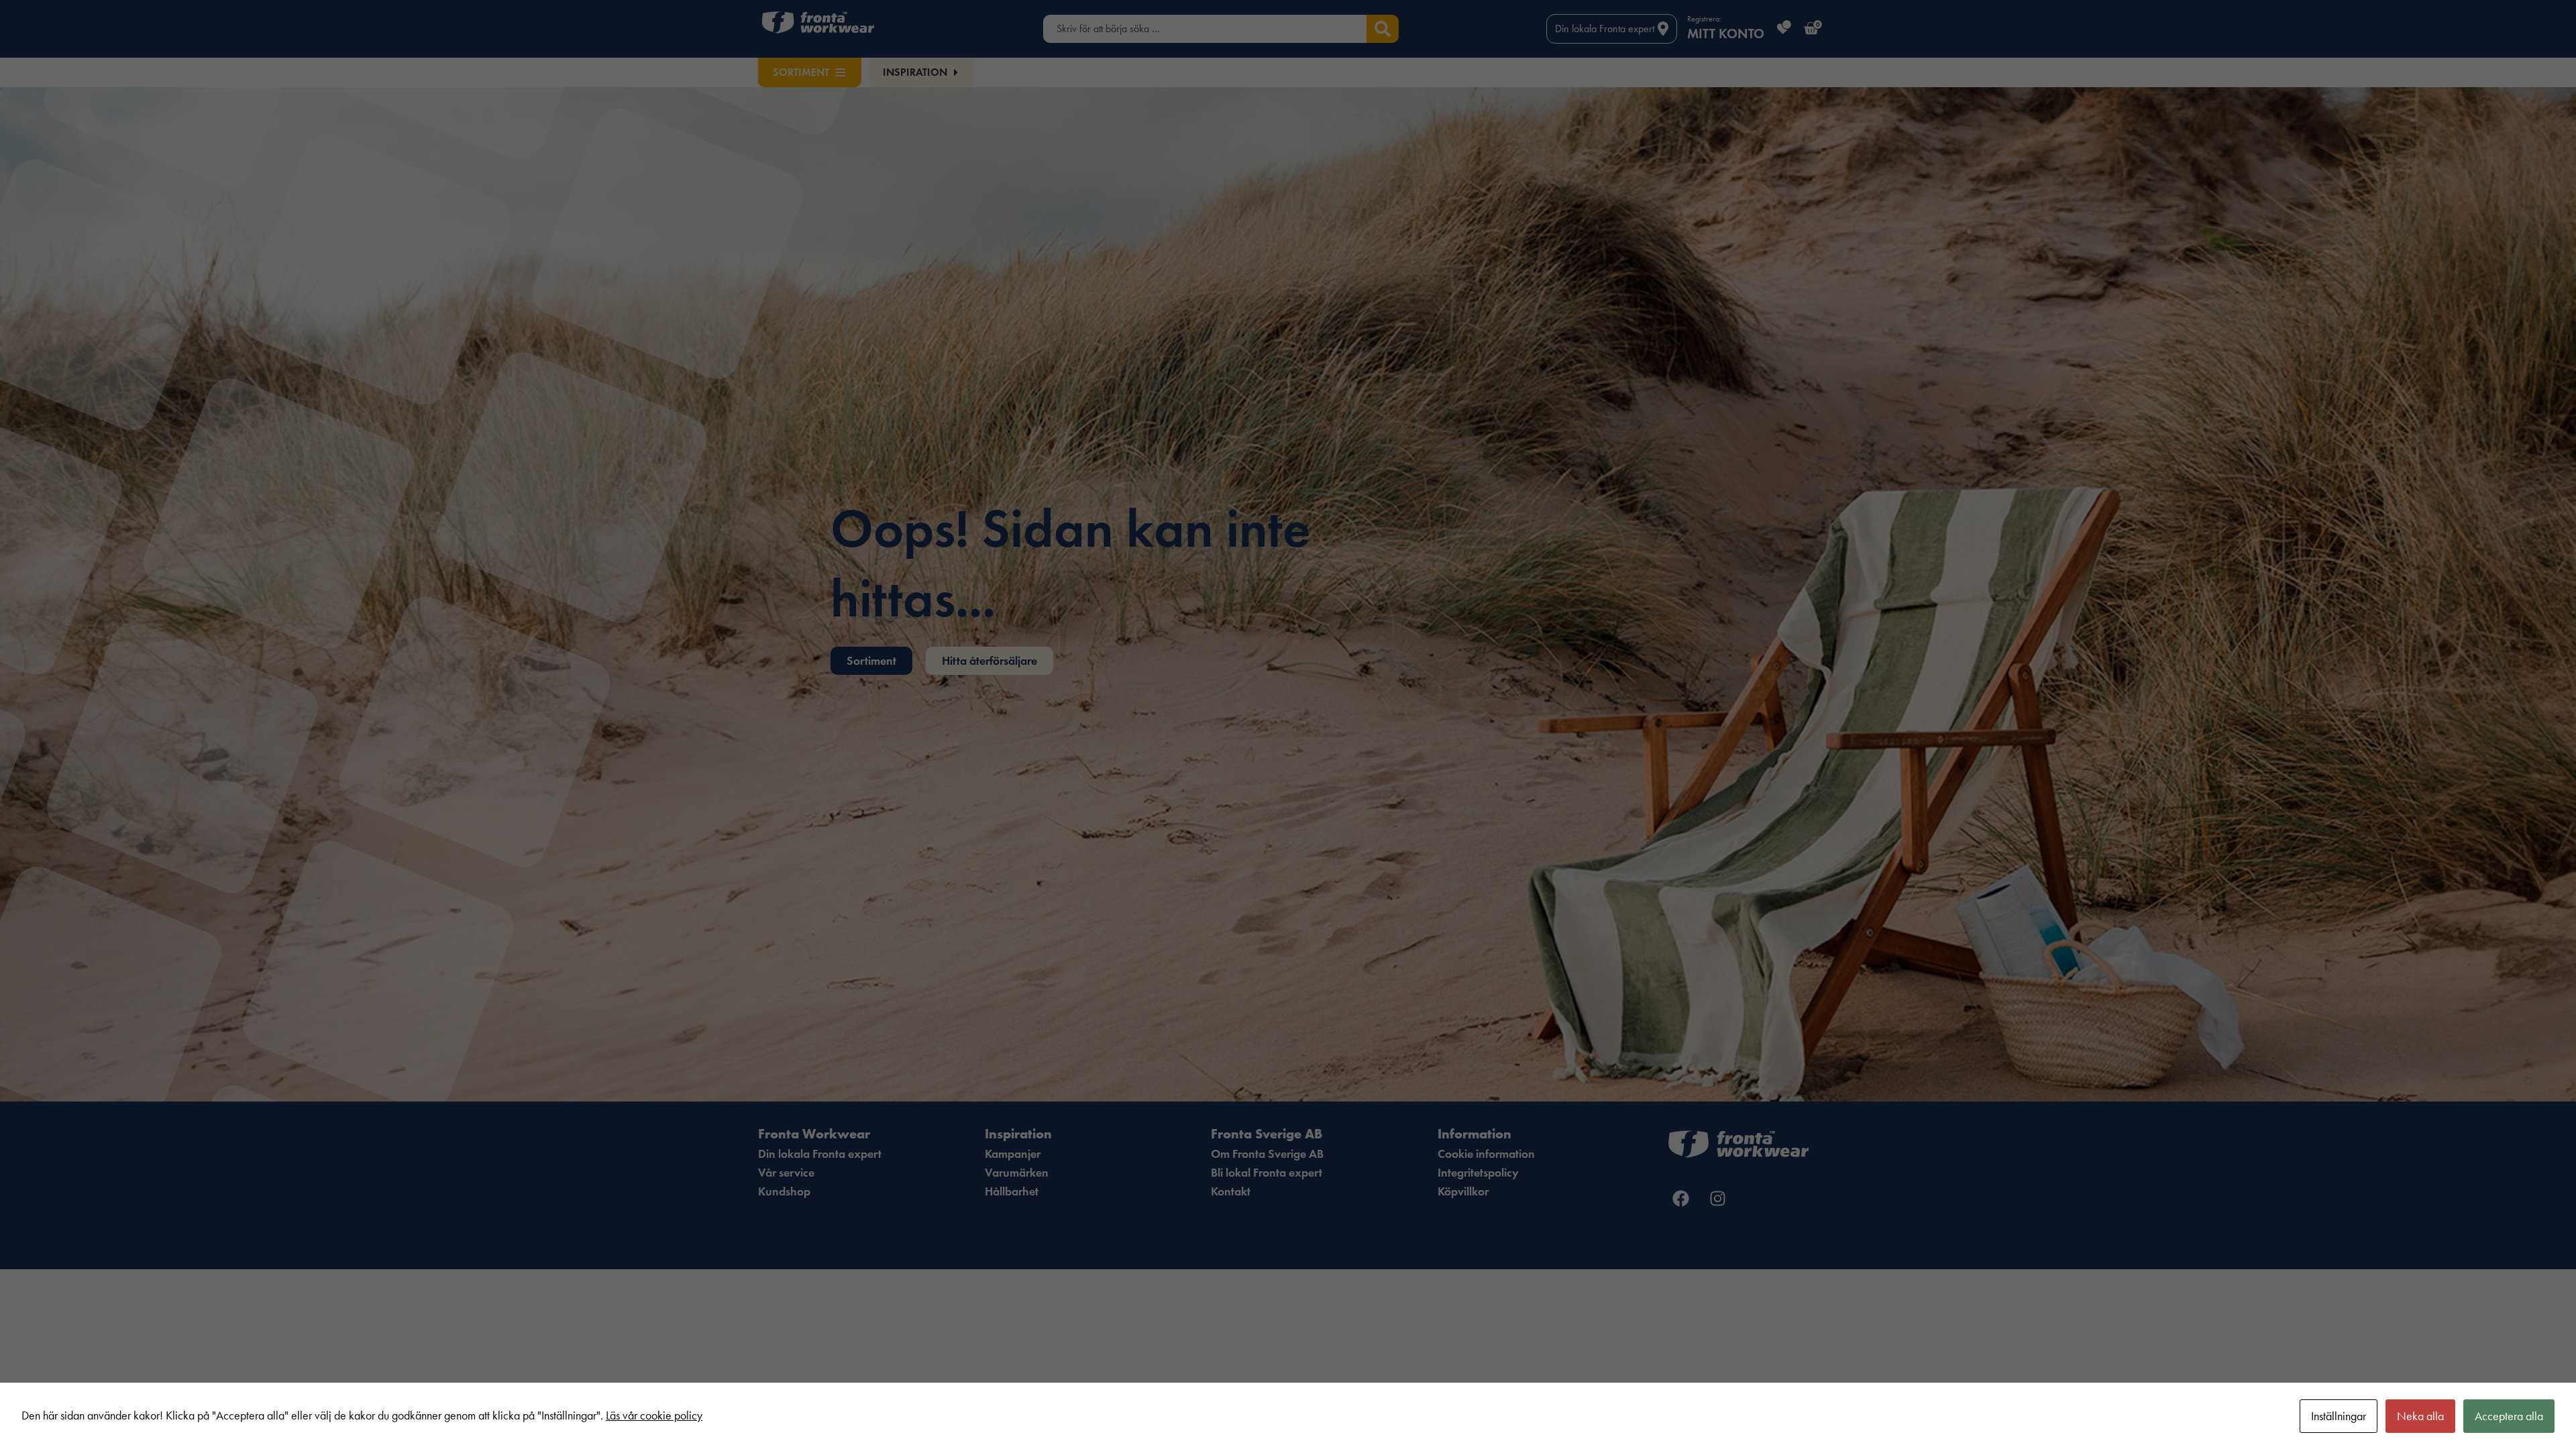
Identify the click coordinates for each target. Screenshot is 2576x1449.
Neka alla (2420, 1416)
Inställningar (2339, 1416)
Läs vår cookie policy (654, 1415)
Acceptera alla (2509, 1416)
